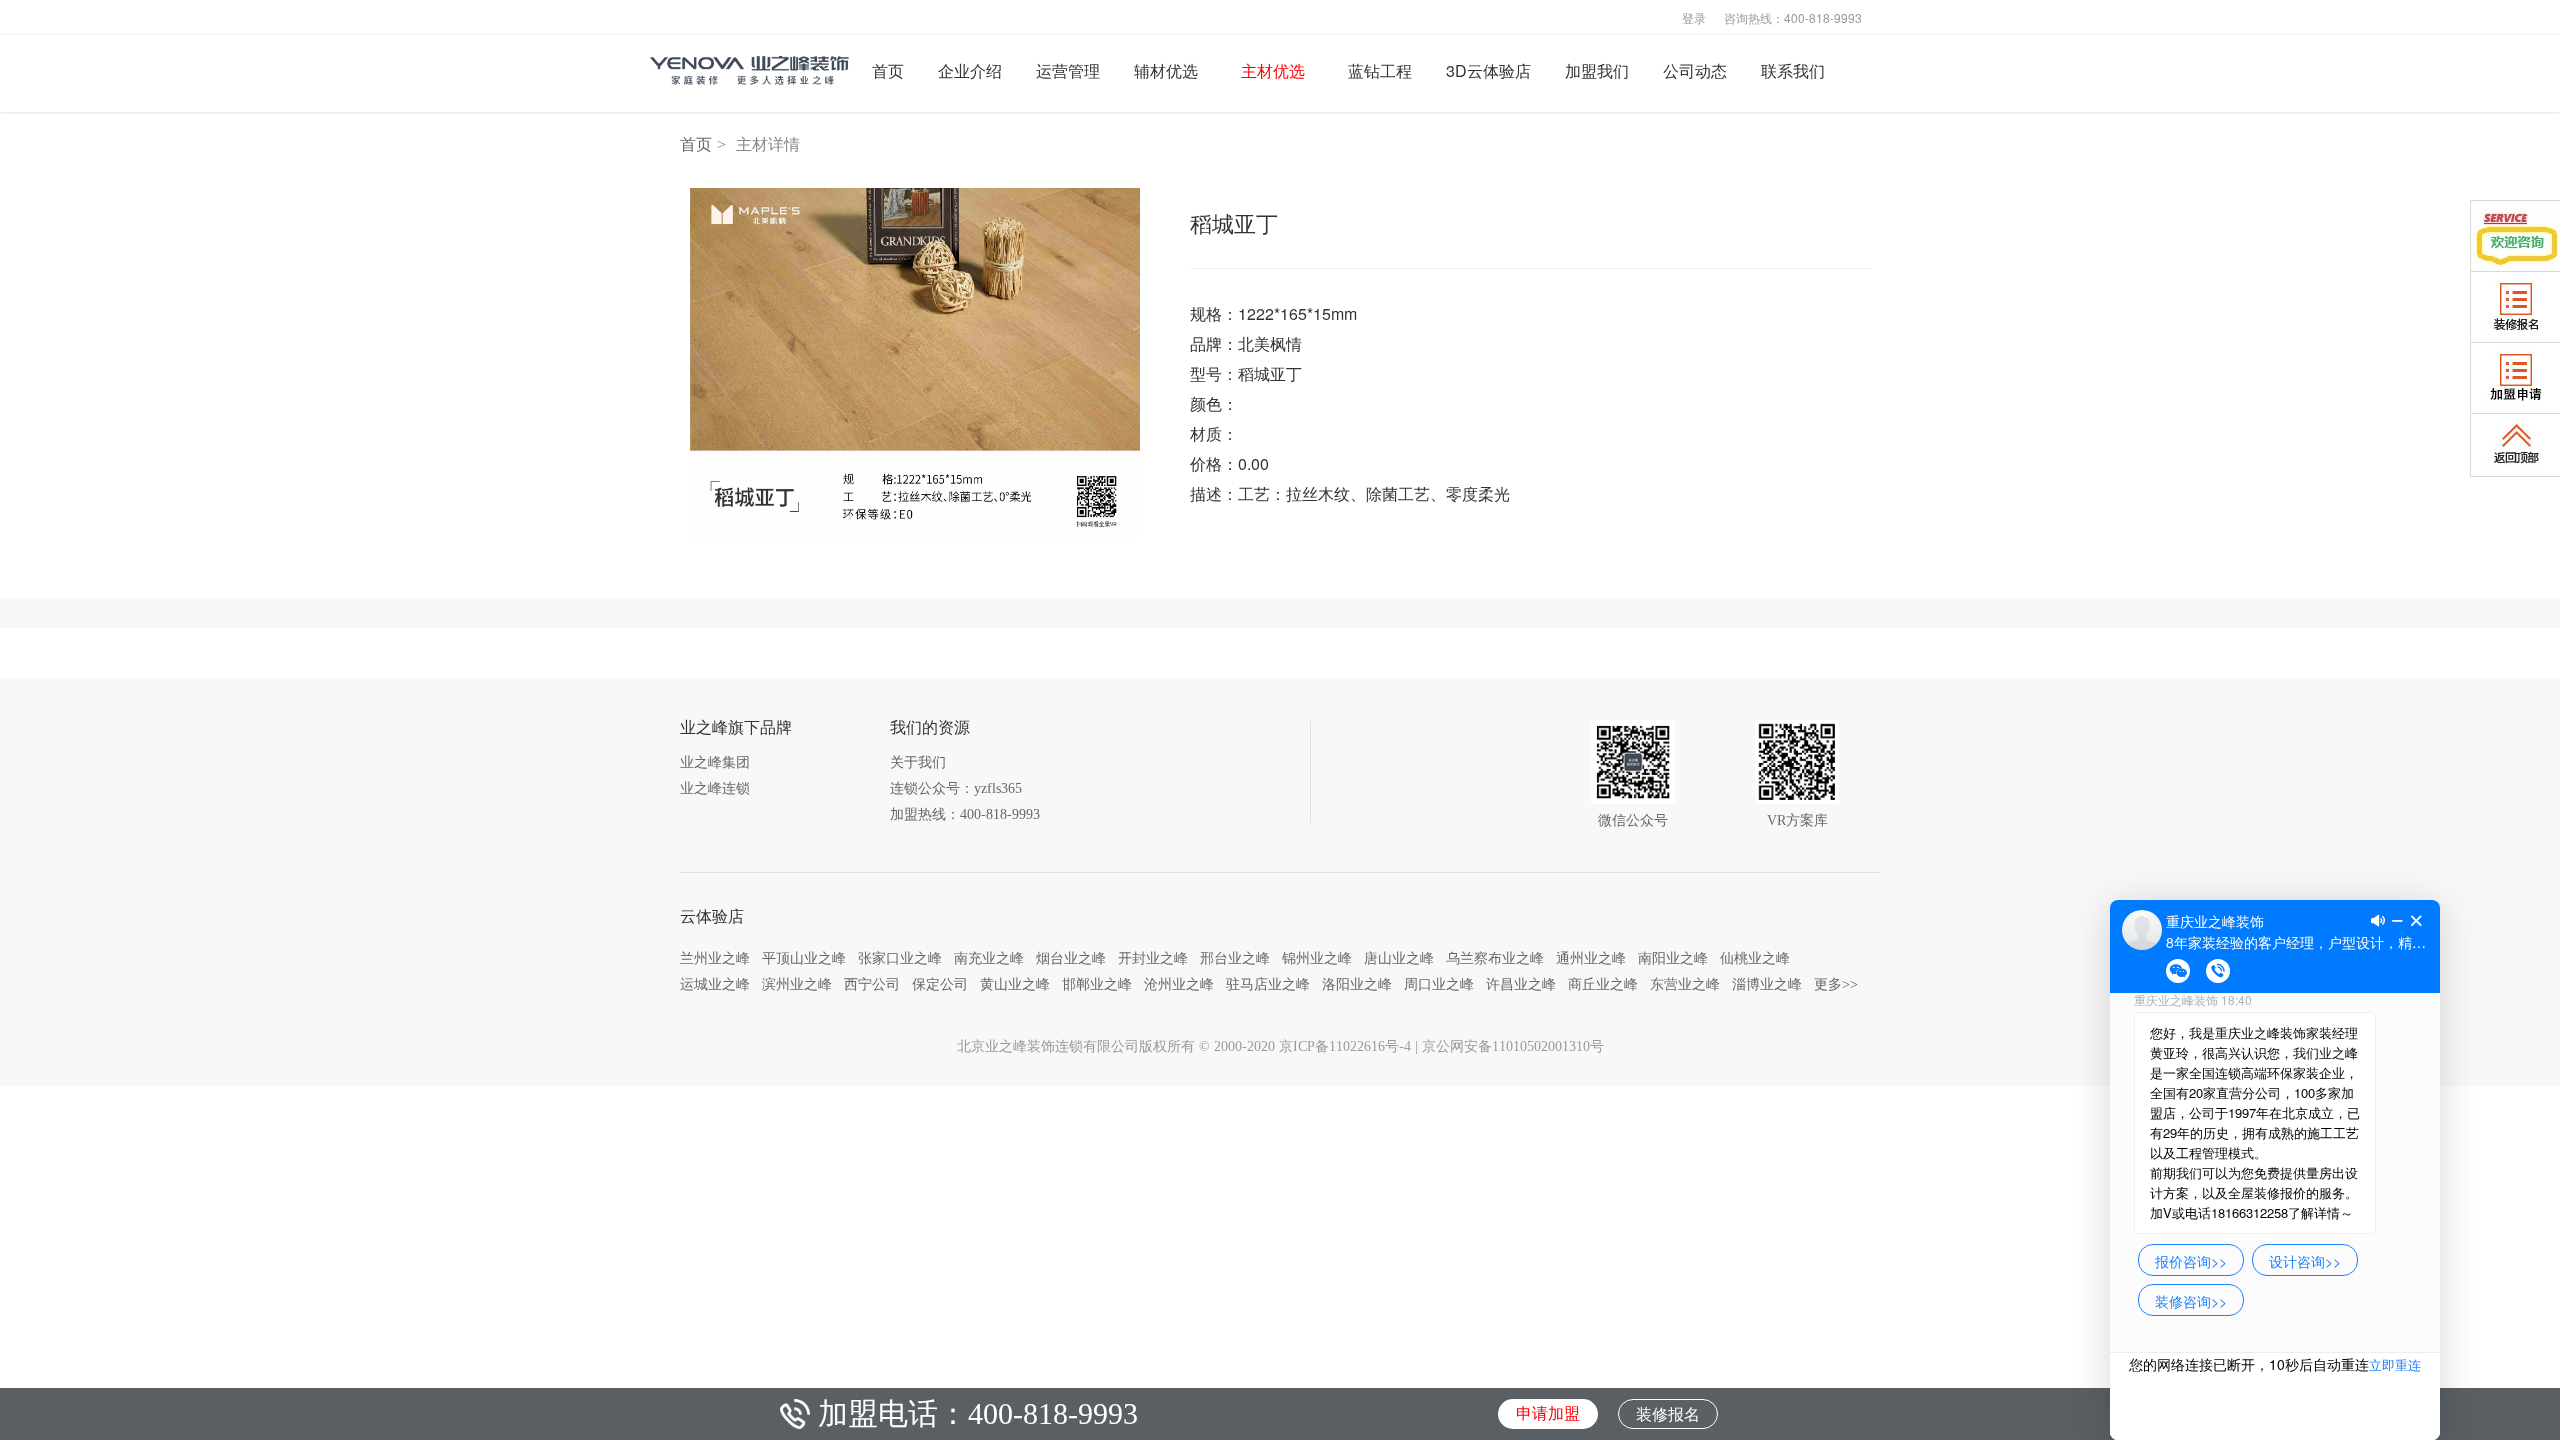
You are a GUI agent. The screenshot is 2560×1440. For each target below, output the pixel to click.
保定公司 (940, 984)
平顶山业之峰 (804, 958)
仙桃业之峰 (1755, 958)
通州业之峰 (1591, 958)
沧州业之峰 (1179, 984)
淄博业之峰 (1767, 984)
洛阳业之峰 (1357, 984)
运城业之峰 (715, 984)
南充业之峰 (989, 958)
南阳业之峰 (1673, 958)
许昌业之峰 (1521, 984)
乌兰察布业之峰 (1495, 958)
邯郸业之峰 (1097, 984)
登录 (1694, 17)
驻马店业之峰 (1268, 984)
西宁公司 (872, 984)
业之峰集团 (715, 762)
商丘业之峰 (1603, 984)
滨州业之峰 (797, 984)
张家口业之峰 (900, 958)
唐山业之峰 (1399, 958)
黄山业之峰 (1015, 984)
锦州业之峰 (1317, 958)
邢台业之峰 (1235, 958)
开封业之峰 (1153, 958)
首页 (696, 144)
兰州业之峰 (715, 958)
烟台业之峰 (1071, 958)
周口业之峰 (1439, 984)
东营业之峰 (1685, 984)
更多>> (1836, 984)
